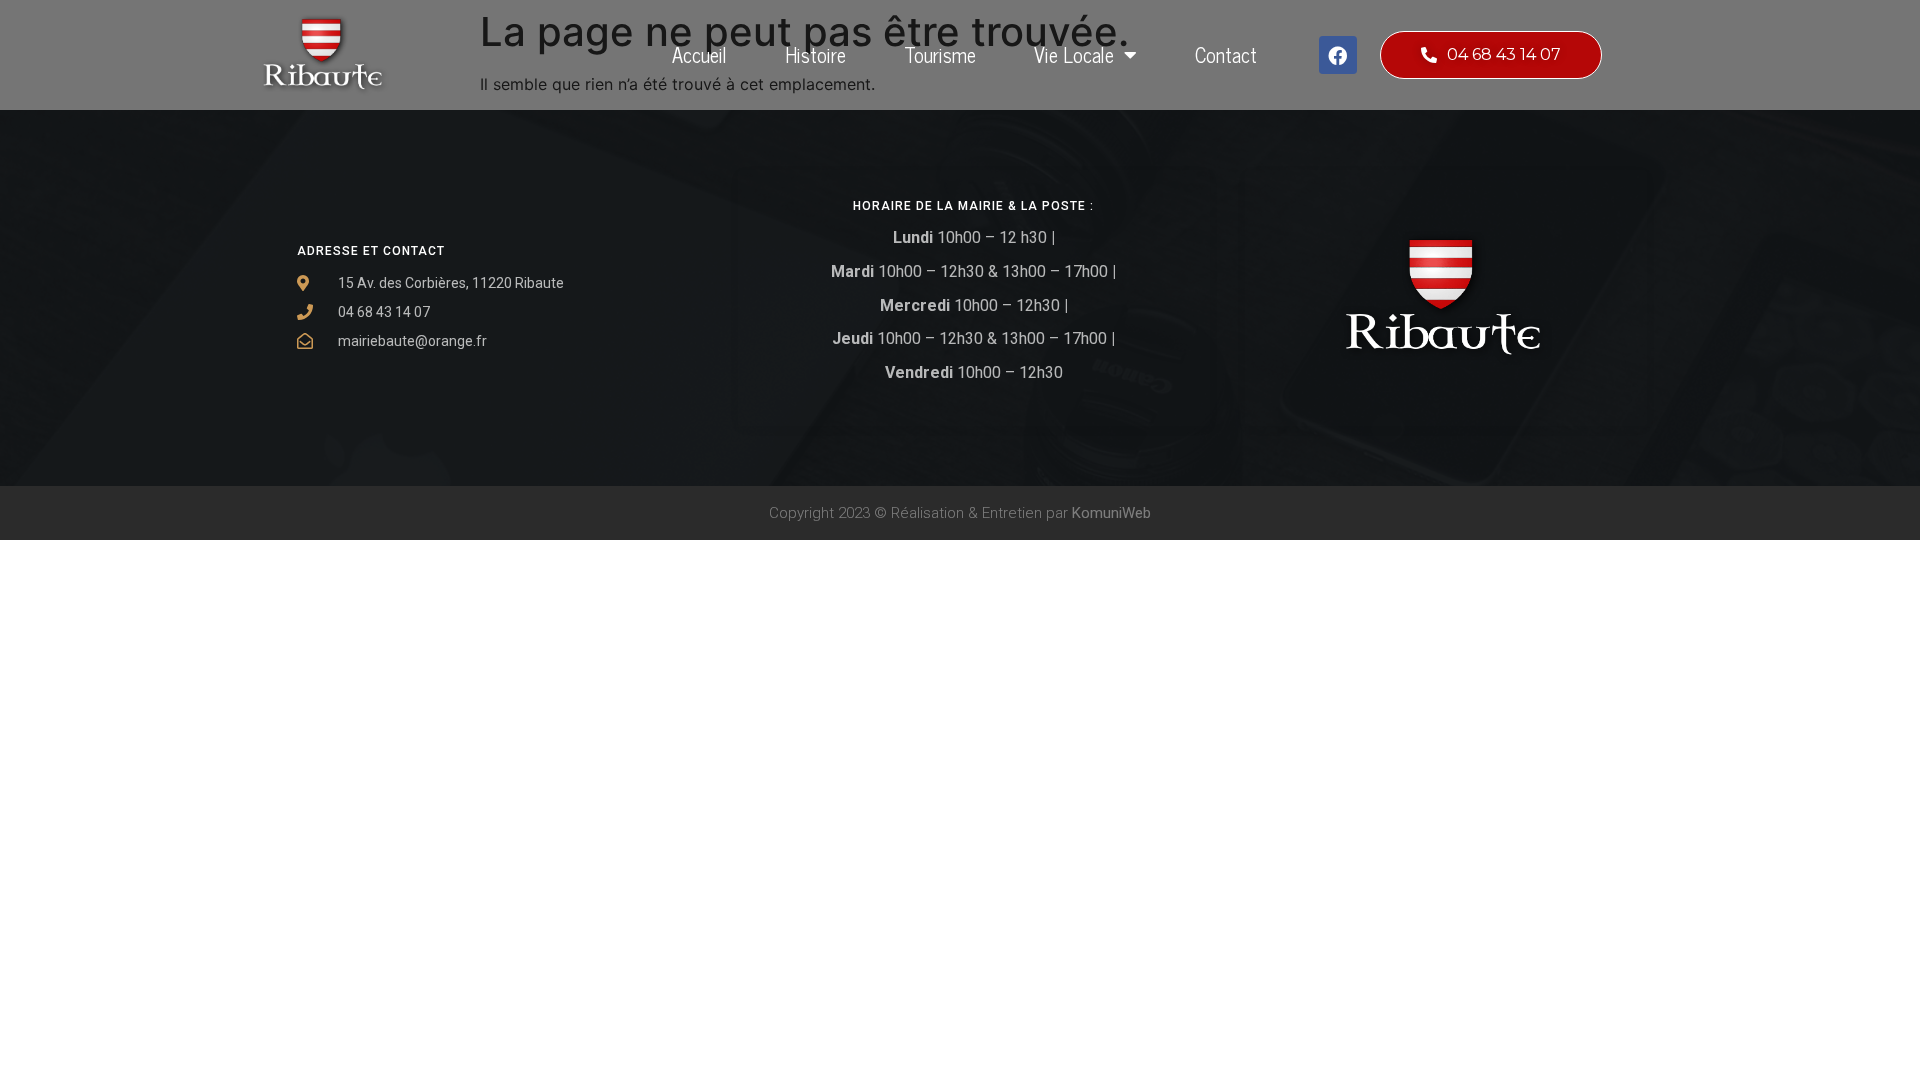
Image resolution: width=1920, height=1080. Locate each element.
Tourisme (940, 54)
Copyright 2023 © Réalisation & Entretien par (960, 513)
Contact (1226, 54)
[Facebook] (1338, 55)
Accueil (699, 54)
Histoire (815, 54)
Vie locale (1074, 54)
